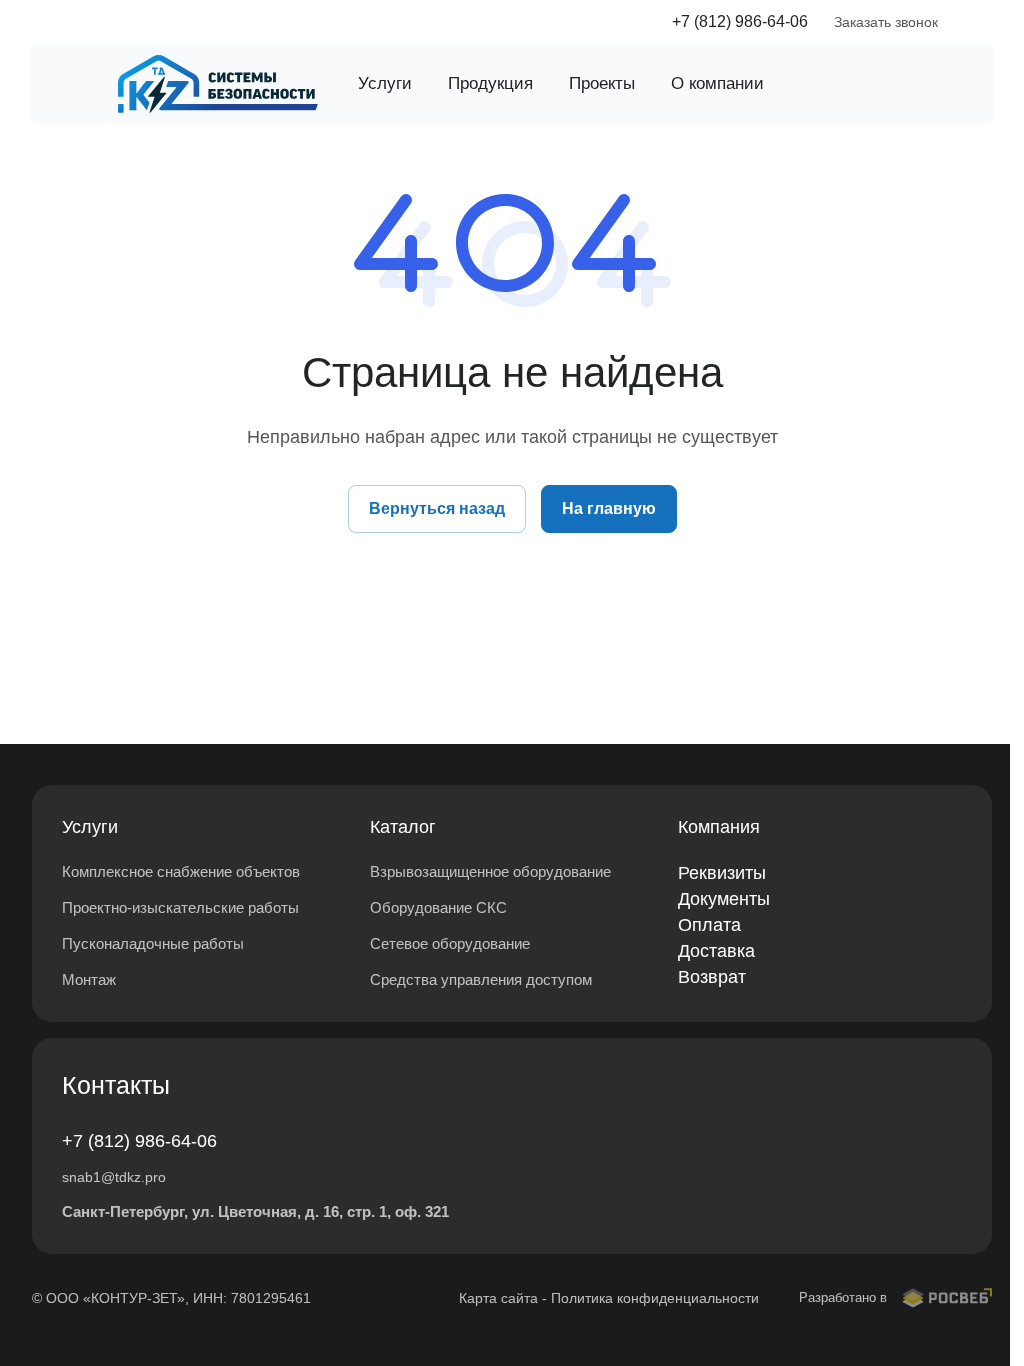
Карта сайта (498, 1298)
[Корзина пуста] (982, 22)
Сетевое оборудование (450, 943)
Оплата (709, 925)
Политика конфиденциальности (655, 1298)
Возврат (712, 977)
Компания (719, 827)
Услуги (90, 827)
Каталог (403, 827)
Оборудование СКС (438, 907)
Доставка (716, 951)
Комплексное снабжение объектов (181, 871)
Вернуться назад (437, 508)
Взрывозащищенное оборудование (490, 871)
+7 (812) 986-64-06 (740, 21)
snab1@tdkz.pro (114, 1177)
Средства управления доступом (481, 979)
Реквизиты (722, 873)
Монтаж (89, 979)
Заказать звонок (886, 22)
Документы (724, 899)
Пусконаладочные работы (153, 943)
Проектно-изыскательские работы (180, 907)
